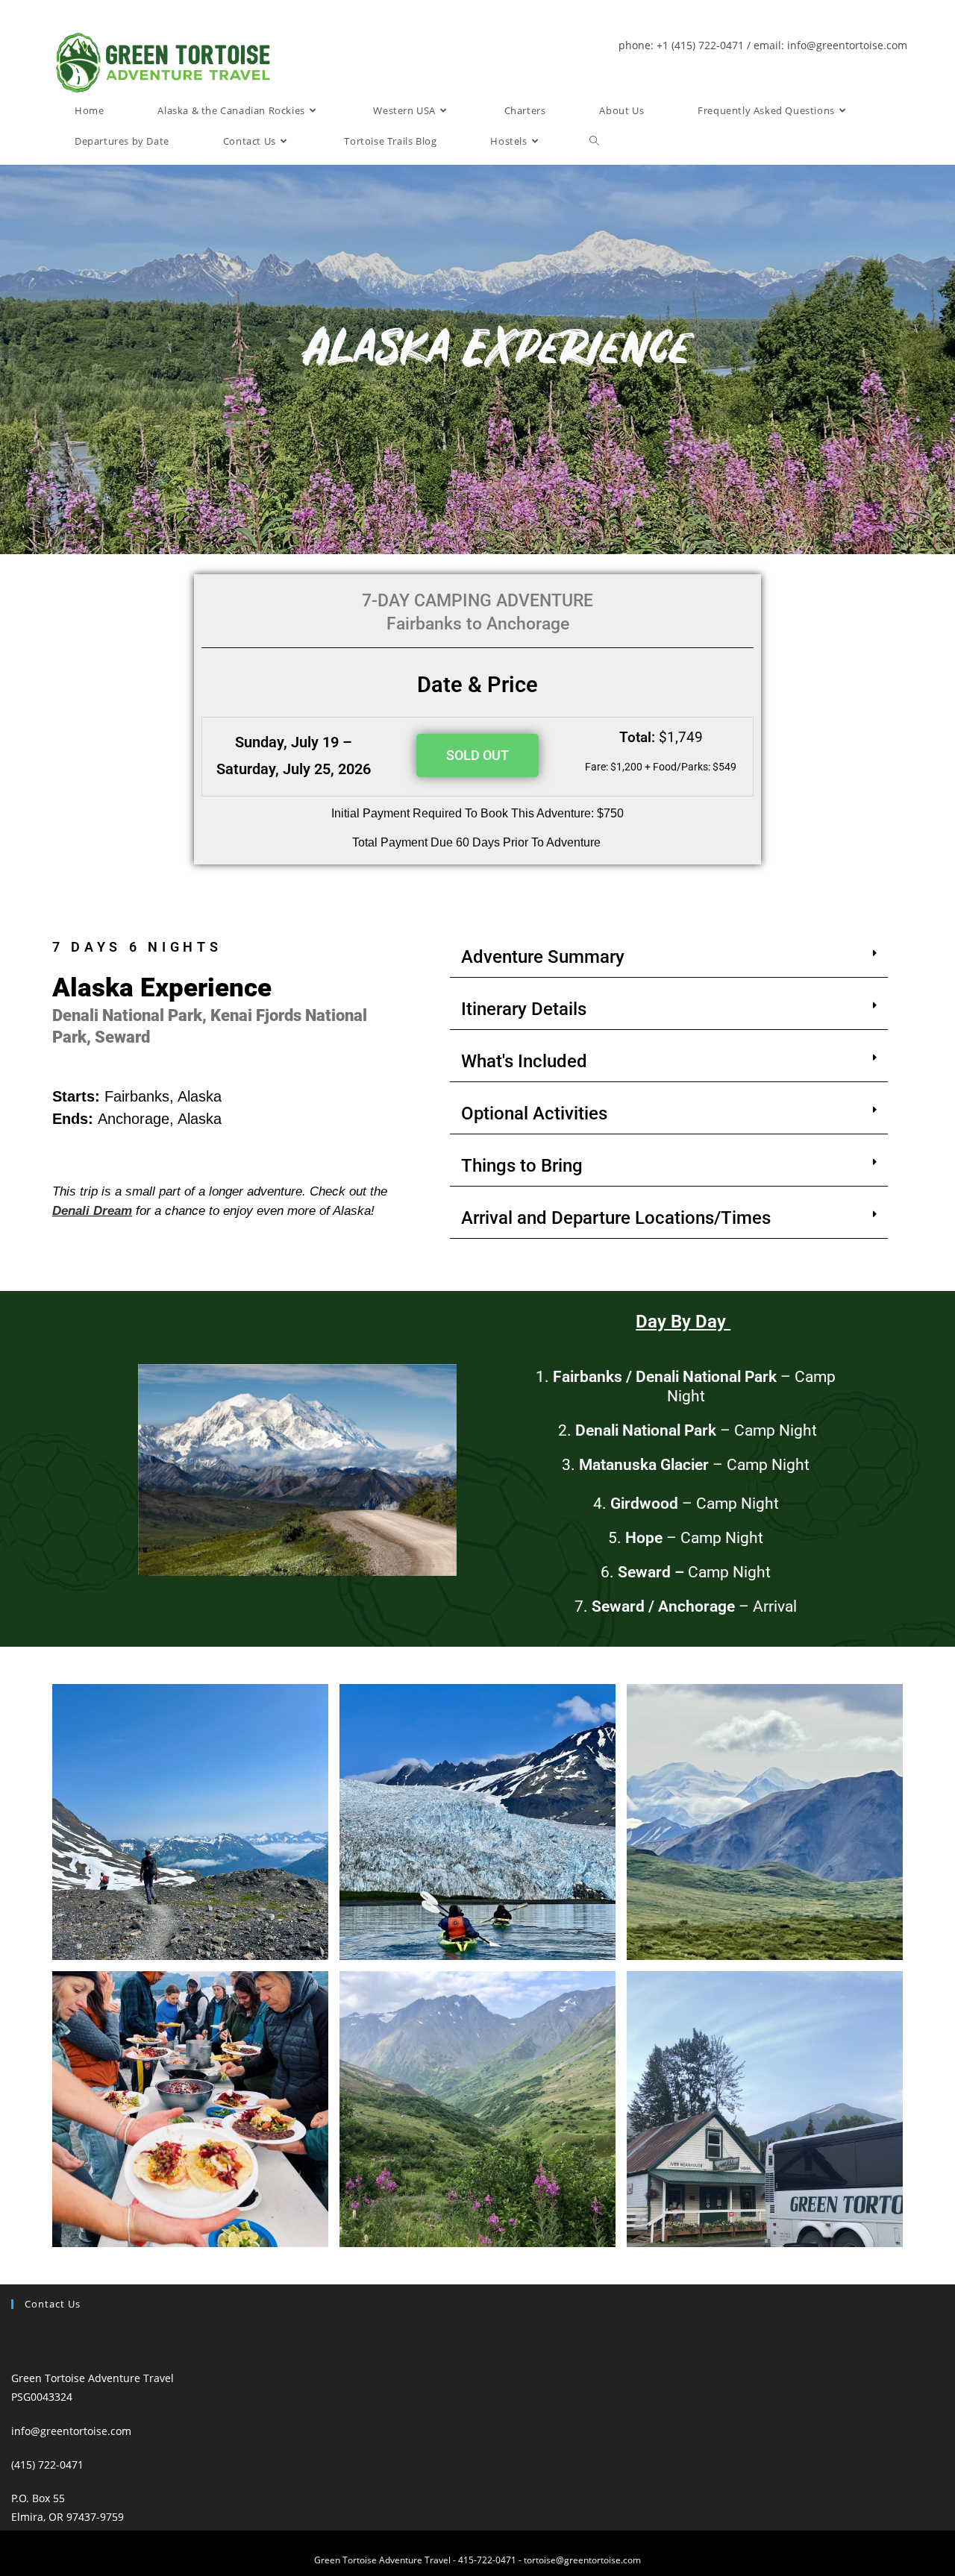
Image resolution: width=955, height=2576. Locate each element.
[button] (669, 957)
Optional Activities (534, 1113)
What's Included (524, 1061)
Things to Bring (522, 1166)
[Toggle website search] (594, 141)
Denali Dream (92, 1211)
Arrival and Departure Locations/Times (616, 1218)
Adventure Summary (543, 957)
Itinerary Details (524, 1009)
